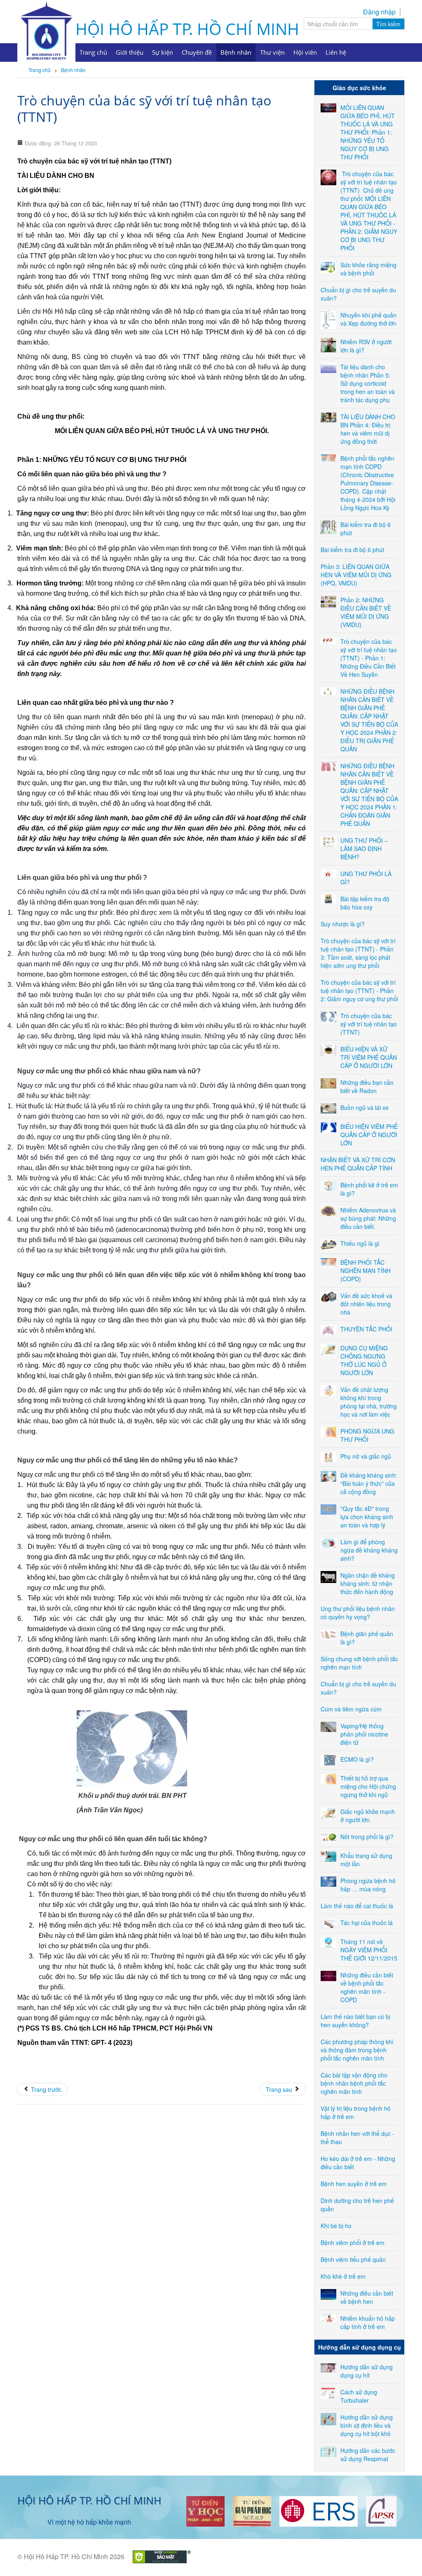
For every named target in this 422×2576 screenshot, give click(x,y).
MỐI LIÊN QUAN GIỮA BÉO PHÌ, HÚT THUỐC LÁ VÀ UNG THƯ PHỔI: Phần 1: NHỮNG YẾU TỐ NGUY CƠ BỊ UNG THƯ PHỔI (368, 132)
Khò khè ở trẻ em (343, 2276)
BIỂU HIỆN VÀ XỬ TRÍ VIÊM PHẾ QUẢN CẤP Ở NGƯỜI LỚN (369, 1057)
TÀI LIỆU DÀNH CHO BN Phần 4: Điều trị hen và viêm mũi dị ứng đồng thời (368, 429)
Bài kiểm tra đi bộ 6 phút (352, 550)
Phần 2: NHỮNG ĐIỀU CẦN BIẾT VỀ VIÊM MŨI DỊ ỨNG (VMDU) (366, 612)
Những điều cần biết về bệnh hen (367, 2297)
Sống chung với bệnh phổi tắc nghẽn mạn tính (359, 1663)
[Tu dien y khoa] (205, 2510)
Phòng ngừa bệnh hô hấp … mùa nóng (368, 1885)
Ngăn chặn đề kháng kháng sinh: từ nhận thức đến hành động (368, 1583)
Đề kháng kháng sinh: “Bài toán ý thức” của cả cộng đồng (369, 1483)
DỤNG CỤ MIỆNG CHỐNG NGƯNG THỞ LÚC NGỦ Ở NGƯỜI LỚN (364, 1360)
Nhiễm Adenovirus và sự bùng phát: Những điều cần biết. (368, 1218)
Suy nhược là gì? (343, 924)
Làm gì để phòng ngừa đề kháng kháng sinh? (369, 1550)
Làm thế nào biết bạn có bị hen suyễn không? (355, 2021)
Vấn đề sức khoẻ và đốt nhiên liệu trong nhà (366, 1304)
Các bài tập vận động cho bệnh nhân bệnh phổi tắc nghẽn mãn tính (354, 2083)
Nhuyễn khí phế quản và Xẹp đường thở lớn (368, 319)
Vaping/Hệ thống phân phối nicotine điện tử (364, 1734)
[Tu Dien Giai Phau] (252, 2510)
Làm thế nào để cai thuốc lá (357, 1906)
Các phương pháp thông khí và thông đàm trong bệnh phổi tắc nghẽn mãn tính (357, 2050)
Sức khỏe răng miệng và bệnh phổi (368, 269)
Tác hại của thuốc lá (367, 1923)
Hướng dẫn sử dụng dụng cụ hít (367, 2371)
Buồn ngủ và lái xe (365, 1107)
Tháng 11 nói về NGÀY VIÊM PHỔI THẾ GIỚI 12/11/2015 (369, 1950)
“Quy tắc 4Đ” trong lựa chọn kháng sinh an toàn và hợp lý (367, 1517)
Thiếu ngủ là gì (360, 1243)
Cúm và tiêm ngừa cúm (351, 1709)
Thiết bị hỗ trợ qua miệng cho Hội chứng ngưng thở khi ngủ (368, 1786)
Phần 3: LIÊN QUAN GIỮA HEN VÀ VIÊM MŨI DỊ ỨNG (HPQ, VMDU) (356, 575)
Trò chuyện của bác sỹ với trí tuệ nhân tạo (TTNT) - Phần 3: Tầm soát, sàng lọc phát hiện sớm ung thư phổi (358, 953)
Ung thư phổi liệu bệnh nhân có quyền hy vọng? (358, 1613)
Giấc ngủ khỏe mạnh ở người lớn (368, 1816)
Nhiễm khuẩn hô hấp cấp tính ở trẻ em (368, 2322)
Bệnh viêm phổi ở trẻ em (353, 2243)
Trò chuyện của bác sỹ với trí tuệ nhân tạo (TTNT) (144, 108)
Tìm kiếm (388, 24)
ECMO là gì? (357, 1759)
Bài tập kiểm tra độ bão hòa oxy (365, 903)
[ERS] (319, 2510)
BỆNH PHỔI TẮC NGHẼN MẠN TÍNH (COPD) (366, 1271)
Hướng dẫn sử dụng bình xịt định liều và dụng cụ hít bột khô (367, 2425)
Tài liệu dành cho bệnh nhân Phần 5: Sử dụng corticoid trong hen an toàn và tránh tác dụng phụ (368, 383)
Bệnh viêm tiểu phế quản (353, 2259)
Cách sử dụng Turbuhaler (359, 2396)
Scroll (401, 2555)
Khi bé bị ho (336, 2226)
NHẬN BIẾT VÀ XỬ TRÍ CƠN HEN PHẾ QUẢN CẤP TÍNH (358, 1164)
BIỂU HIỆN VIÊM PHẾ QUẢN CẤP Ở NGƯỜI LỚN (369, 1135)
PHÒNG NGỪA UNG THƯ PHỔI (367, 1435)
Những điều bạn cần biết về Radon (367, 1086)
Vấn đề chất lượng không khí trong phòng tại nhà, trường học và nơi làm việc (369, 1402)
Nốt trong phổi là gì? (367, 1837)
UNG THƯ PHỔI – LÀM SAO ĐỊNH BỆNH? (364, 849)
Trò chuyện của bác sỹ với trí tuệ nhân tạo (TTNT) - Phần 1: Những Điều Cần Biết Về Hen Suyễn (369, 658)
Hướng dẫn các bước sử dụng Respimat (368, 2455)
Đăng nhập (379, 12)
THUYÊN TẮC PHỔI (366, 1329)
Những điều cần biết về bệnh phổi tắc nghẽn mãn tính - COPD (367, 1987)
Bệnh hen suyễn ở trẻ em (354, 2184)
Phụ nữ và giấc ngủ (366, 1456)
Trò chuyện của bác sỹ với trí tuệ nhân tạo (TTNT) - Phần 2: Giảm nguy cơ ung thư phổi (359, 991)
